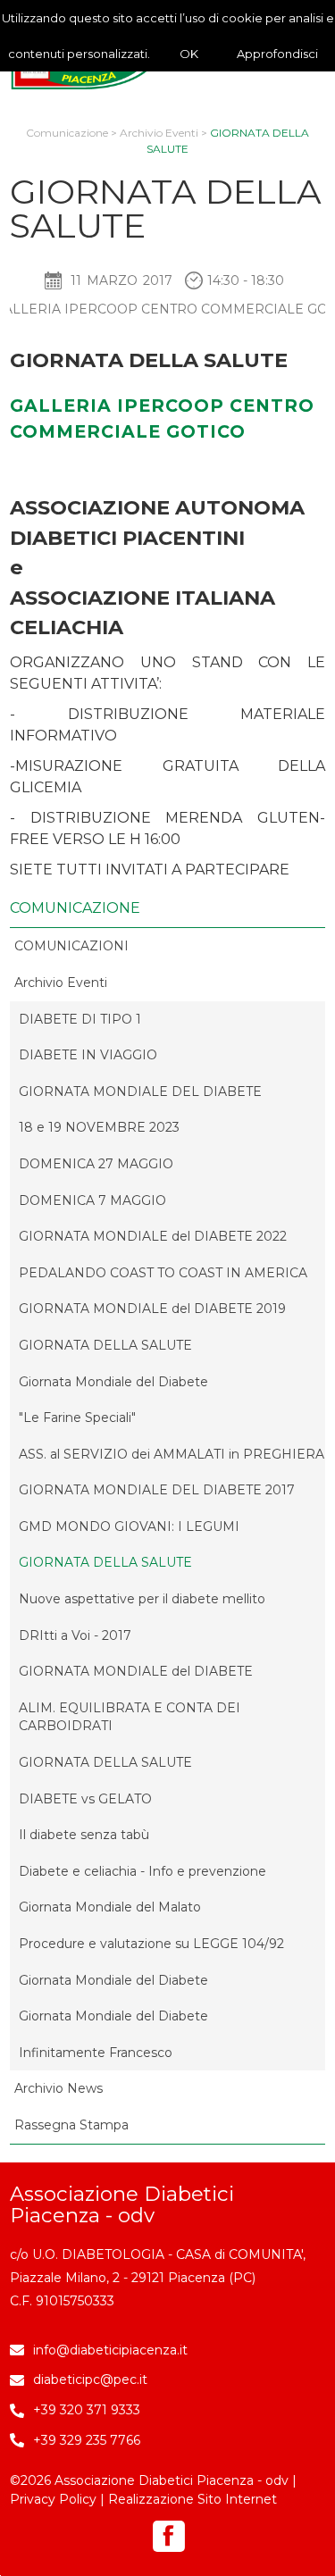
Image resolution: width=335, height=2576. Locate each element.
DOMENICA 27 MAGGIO (96, 1164)
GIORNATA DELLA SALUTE (105, 1345)
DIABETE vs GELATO (85, 1799)
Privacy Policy (53, 2499)
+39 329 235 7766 (87, 2440)
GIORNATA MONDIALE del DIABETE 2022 (153, 1236)
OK (189, 54)
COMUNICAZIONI (71, 946)
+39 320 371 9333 (87, 2410)
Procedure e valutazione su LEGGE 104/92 (151, 1944)
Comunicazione (67, 133)
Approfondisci (277, 54)
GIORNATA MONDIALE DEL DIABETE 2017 (157, 1490)
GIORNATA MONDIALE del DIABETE (136, 1671)
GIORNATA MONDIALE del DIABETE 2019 (152, 1309)
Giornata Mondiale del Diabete (113, 1382)
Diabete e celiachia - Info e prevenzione (142, 1871)
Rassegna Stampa (71, 2125)
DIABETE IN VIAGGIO (88, 1055)
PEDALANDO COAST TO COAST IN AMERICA (163, 1273)
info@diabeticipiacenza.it (110, 2350)
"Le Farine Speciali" (77, 1418)
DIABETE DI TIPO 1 (80, 1019)
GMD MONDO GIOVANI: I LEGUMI (129, 1526)
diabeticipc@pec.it (90, 2379)
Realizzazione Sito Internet (193, 2499)
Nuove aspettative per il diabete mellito (142, 1599)
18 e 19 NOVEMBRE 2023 (99, 1127)
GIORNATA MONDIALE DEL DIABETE (140, 1091)
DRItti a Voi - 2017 (75, 1635)
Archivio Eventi (159, 133)
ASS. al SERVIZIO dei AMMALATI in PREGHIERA (172, 1454)
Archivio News (59, 2088)
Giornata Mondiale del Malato (110, 1907)
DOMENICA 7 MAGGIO (92, 1200)
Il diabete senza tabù (84, 1835)
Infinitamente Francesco (96, 2053)
